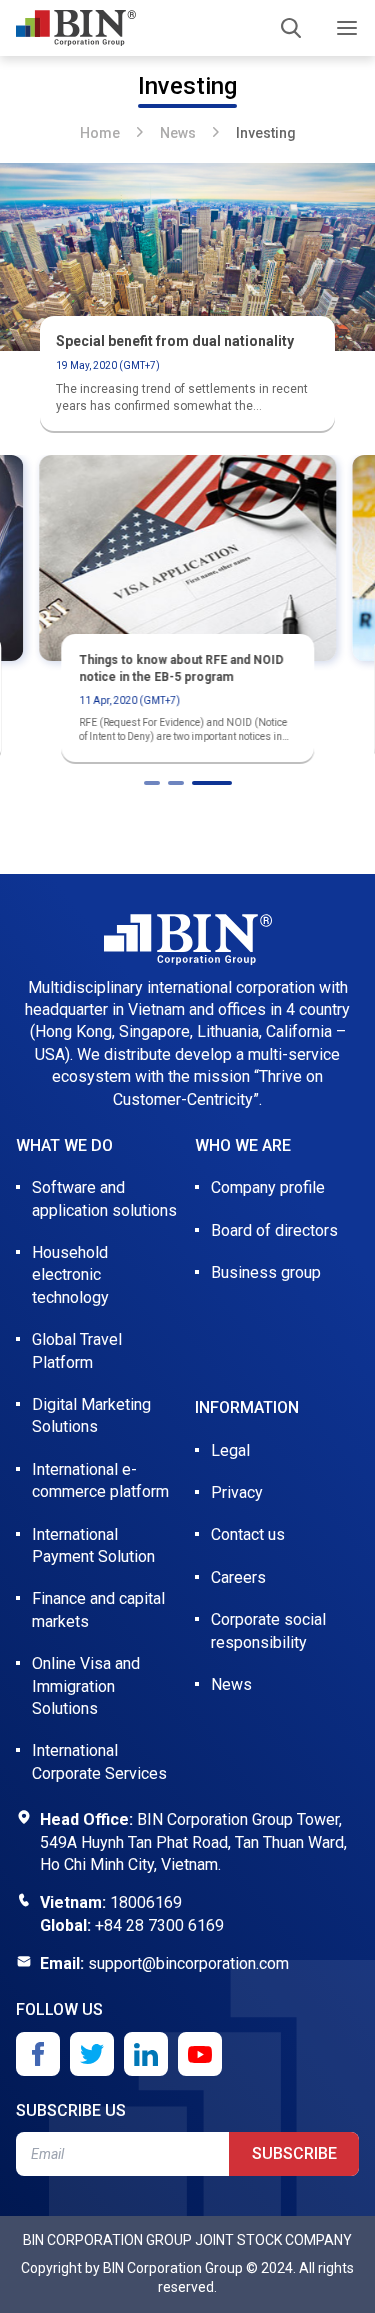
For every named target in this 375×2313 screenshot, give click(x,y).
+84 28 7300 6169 (159, 1925)
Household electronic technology (70, 1275)
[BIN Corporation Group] (76, 28)
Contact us (248, 1534)
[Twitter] (92, 2054)
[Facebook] (38, 2054)
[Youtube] (200, 2054)
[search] (291, 28)
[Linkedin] (146, 2054)
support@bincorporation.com (188, 1963)
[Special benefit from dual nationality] (187, 257)
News (178, 133)
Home (100, 133)
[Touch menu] (347, 28)
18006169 (146, 1902)
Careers (238, 1577)
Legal (230, 1450)
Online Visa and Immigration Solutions (86, 1686)
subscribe (294, 2153)
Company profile (268, 1187)
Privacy (237, 1492)
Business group (266, 1272)
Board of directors (274, 1230)
